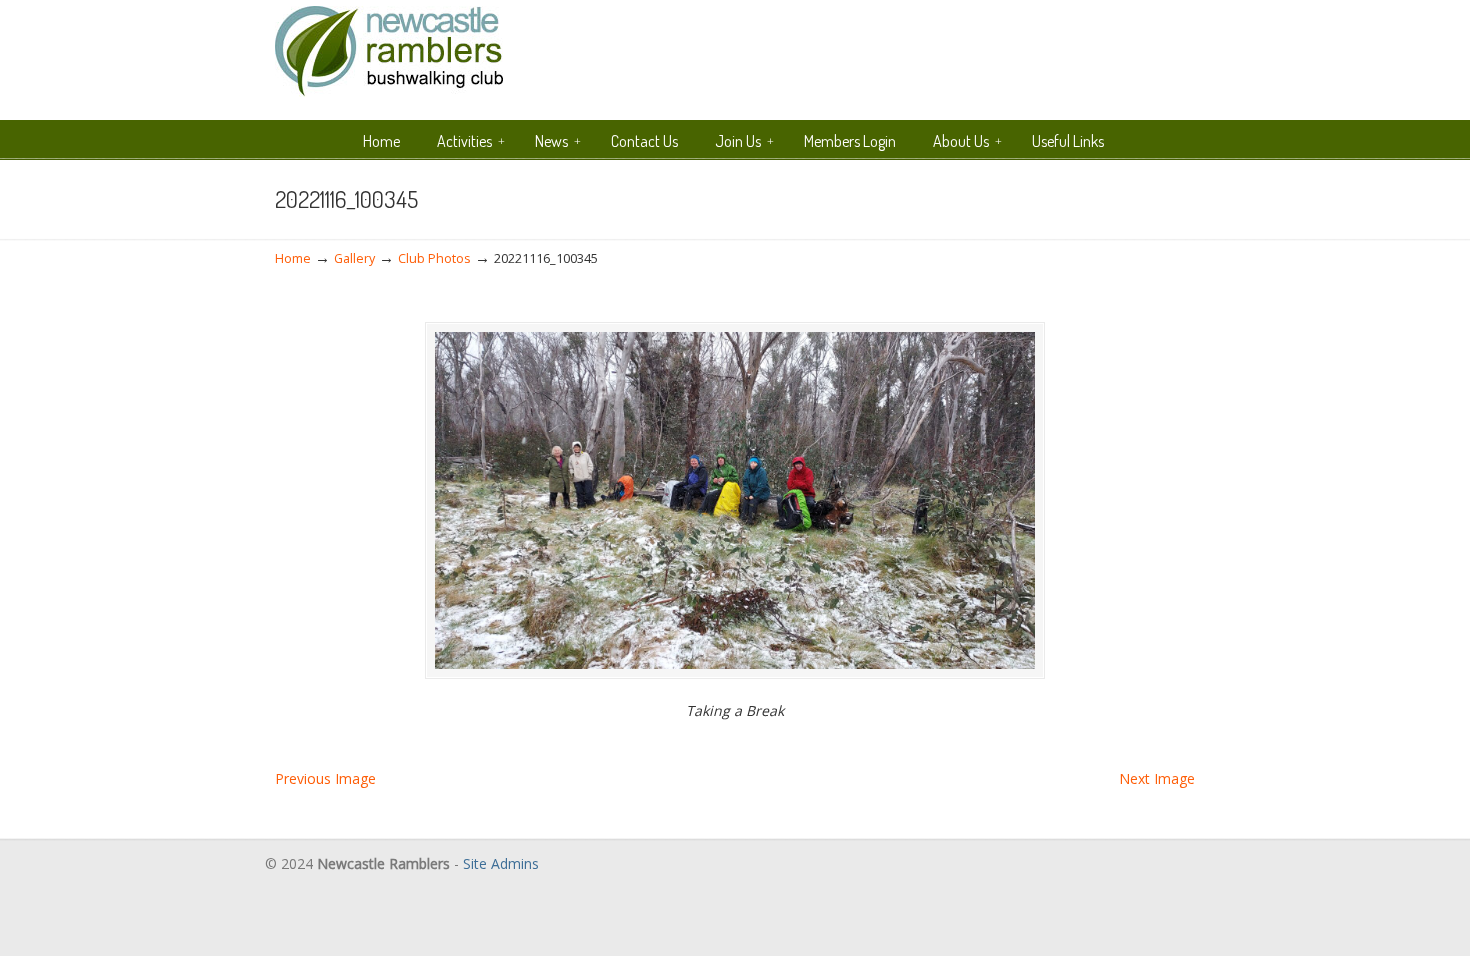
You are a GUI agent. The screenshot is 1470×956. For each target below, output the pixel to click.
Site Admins (501, 863)
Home (293, 258)
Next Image (1157, 778)
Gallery (354, 258)
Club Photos (434, 258)
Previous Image (325, 778)
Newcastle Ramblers (389, 51)
